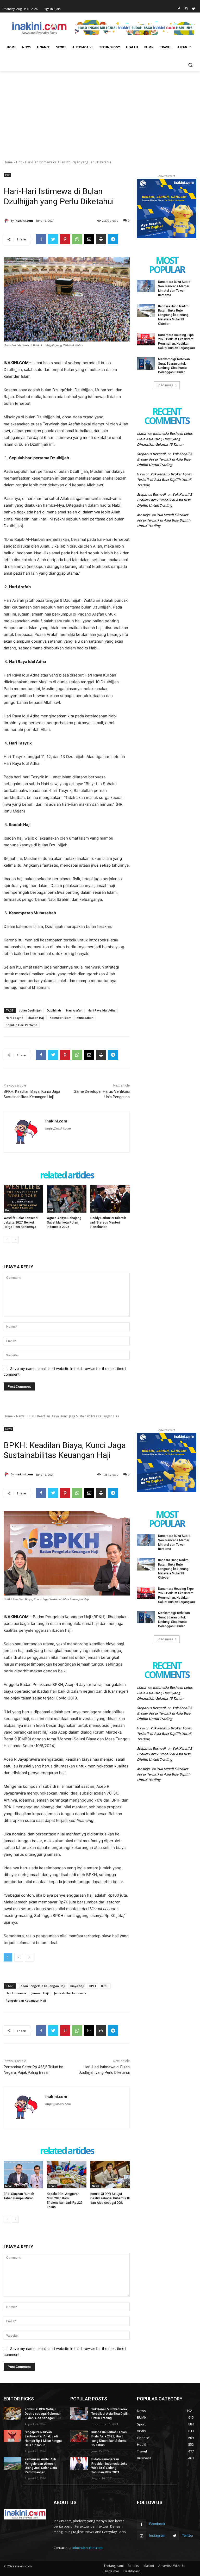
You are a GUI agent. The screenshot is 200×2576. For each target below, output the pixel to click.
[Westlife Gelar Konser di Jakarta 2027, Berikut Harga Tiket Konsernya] (23, 1199)
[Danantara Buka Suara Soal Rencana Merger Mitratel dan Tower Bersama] (146, 286)
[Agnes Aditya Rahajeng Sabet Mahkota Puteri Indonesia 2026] (67, 1199)
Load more (165, 385)
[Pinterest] (65, 239)
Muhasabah (85, 1018)
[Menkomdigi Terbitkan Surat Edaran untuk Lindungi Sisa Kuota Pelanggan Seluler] (146, 363)
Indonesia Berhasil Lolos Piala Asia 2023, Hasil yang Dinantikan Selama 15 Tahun (165, 439)
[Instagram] (186, 9)
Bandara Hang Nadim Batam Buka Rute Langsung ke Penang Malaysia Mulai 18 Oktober (173, 315)
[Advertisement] (100, 110)
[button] (190, 65)
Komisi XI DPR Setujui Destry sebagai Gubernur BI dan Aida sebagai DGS (43, 2414)
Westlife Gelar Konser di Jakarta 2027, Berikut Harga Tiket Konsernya (21, 1222)
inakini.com (24, 221)
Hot (19, 162)
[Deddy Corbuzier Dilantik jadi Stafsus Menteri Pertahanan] (110, 1199)
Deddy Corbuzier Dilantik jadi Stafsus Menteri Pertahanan (108, 1222)
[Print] (101, 239)
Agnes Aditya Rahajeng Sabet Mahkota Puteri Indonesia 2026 (64, 1222)
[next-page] (15, 1239)
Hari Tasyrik (14, 1018)
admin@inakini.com (87, 2548)
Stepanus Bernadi (151, 454)
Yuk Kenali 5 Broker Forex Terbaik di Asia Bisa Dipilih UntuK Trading (164, 459)
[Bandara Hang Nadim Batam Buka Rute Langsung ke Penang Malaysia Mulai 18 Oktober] (146, 311)
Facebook (157, 2524)
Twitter (188, 2535)
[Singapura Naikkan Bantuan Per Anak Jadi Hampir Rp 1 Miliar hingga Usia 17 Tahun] (12, 2436)
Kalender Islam (61, 1018)
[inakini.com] (7, 221)
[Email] (89, 239)
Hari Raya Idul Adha (102, 1010)
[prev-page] (7, 1239)
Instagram (157, 2535)
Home (8, 162)
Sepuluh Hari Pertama (22, 1025)
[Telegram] (113, 239)
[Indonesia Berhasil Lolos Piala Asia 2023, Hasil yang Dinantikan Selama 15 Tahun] (79, 2436)
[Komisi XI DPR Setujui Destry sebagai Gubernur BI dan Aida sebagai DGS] (12, 2413)
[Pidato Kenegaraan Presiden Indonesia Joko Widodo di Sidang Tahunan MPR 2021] (79, 2463)
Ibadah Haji (36, 1018)
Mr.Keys (143, 515)
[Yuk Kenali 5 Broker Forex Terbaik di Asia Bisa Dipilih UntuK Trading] (79, 2413)
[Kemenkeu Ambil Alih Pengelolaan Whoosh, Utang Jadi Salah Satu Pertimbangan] (12, 2463)
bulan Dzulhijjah (30, 1010)
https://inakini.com (58, 1128)
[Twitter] (193, 9)
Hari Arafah (74, 1010)
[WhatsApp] (77, 239)
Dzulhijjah (54, 1010)
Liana (142, 433)
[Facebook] (179, 9)
